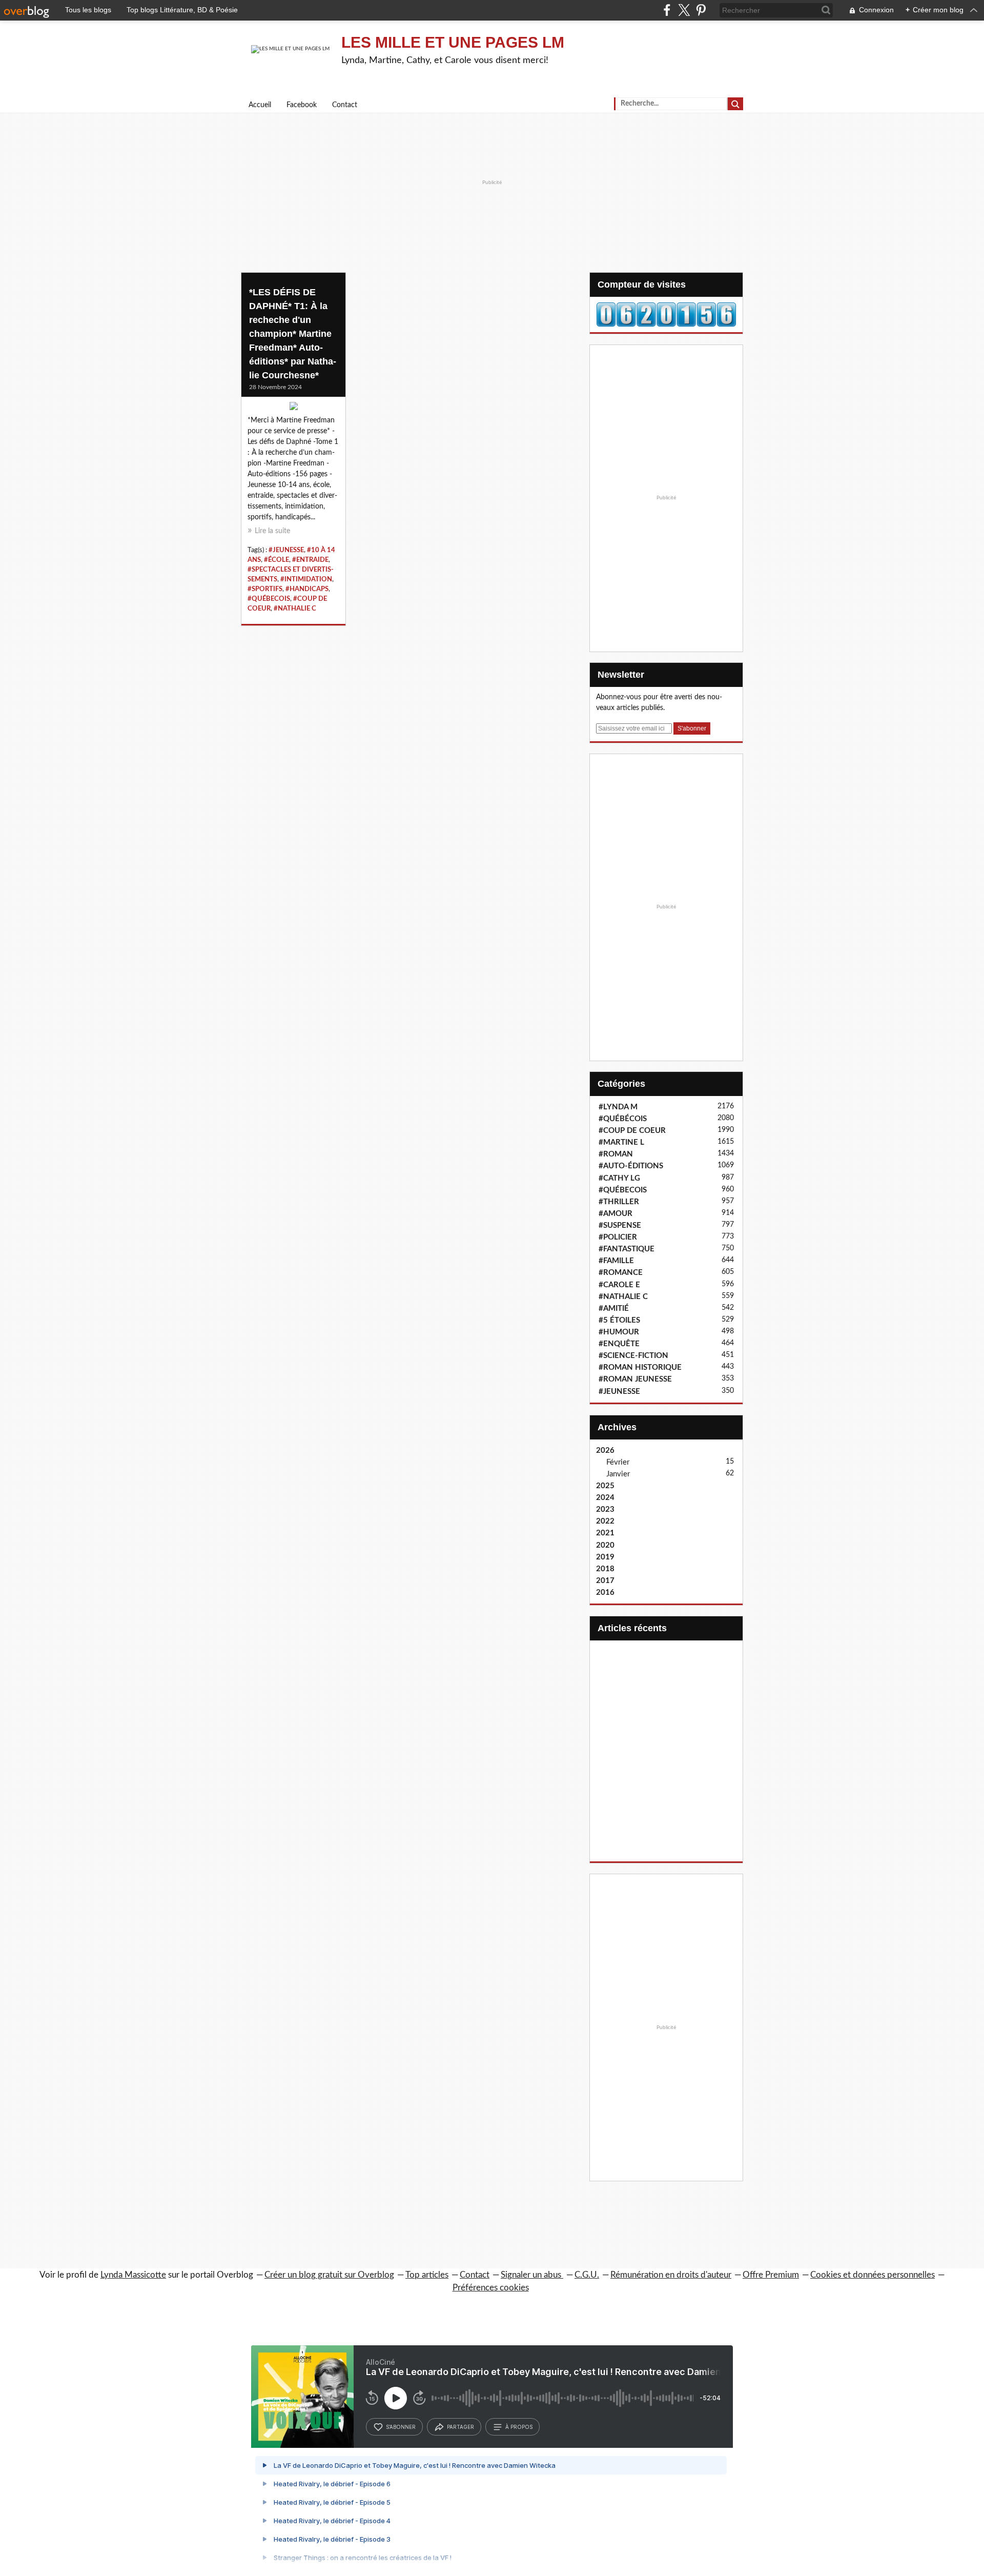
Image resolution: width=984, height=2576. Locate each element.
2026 (605, 1451)
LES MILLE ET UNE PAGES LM (453, 42)
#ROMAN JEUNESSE (635, 1379)
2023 (605, 1509)
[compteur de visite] (666, 314)
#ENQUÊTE (619, 1344)
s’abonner (401, 2427)
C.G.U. (587, 2275)
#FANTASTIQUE (627, 1249)
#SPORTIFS (265, 589)
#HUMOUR (619, 1332)
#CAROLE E (619, 1285)
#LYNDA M (618, 1107)
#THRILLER (619, 1202)
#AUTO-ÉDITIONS (631, 1166)
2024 (605, 1498)
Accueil (260, 105)
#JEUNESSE (286, 550)
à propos (519, 2427)
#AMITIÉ (614, 1309)
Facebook (302, 105)
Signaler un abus (532, 2275)
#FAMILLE (616, 1261)
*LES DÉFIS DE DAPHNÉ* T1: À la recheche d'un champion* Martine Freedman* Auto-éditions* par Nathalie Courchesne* (293, 334)
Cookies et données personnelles (873, 2275)
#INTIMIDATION (306, 579)
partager (460, 2427)
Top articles (427, 2275)
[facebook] (667, 10)
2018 (605, 1569)
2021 (605, 1533)
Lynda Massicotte (133, 2275)
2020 (605, 1545)
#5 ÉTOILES (619, 1320)
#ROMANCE (621, 1273)
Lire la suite (272, 531)
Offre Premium (771, 2275)
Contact (345, 105)
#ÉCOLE (276, 560)
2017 (605, 1581)
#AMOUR (616, 1214)
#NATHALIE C (295, 608)
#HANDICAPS (307, 589)
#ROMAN (616, 1154)
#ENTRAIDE (310, 560)
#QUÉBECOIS (269, 599)
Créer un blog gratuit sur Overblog (329, 2275)
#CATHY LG (619, 1178)
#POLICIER (618, 1237)
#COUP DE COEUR (632, 1131)
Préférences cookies (491, 2288)
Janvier (618, 1474)
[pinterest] (701, 10)
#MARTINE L (621, 1142)
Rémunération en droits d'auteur (671, 2275)
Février (618, 1462)
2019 (605, 1557)
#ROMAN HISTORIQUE (640, 1367)
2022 (605, 1521)
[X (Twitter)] (684, 10)
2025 (605, 1486)
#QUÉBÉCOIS (623, 1119)
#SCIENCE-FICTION (633, 1356)
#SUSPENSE (620, 1225)
